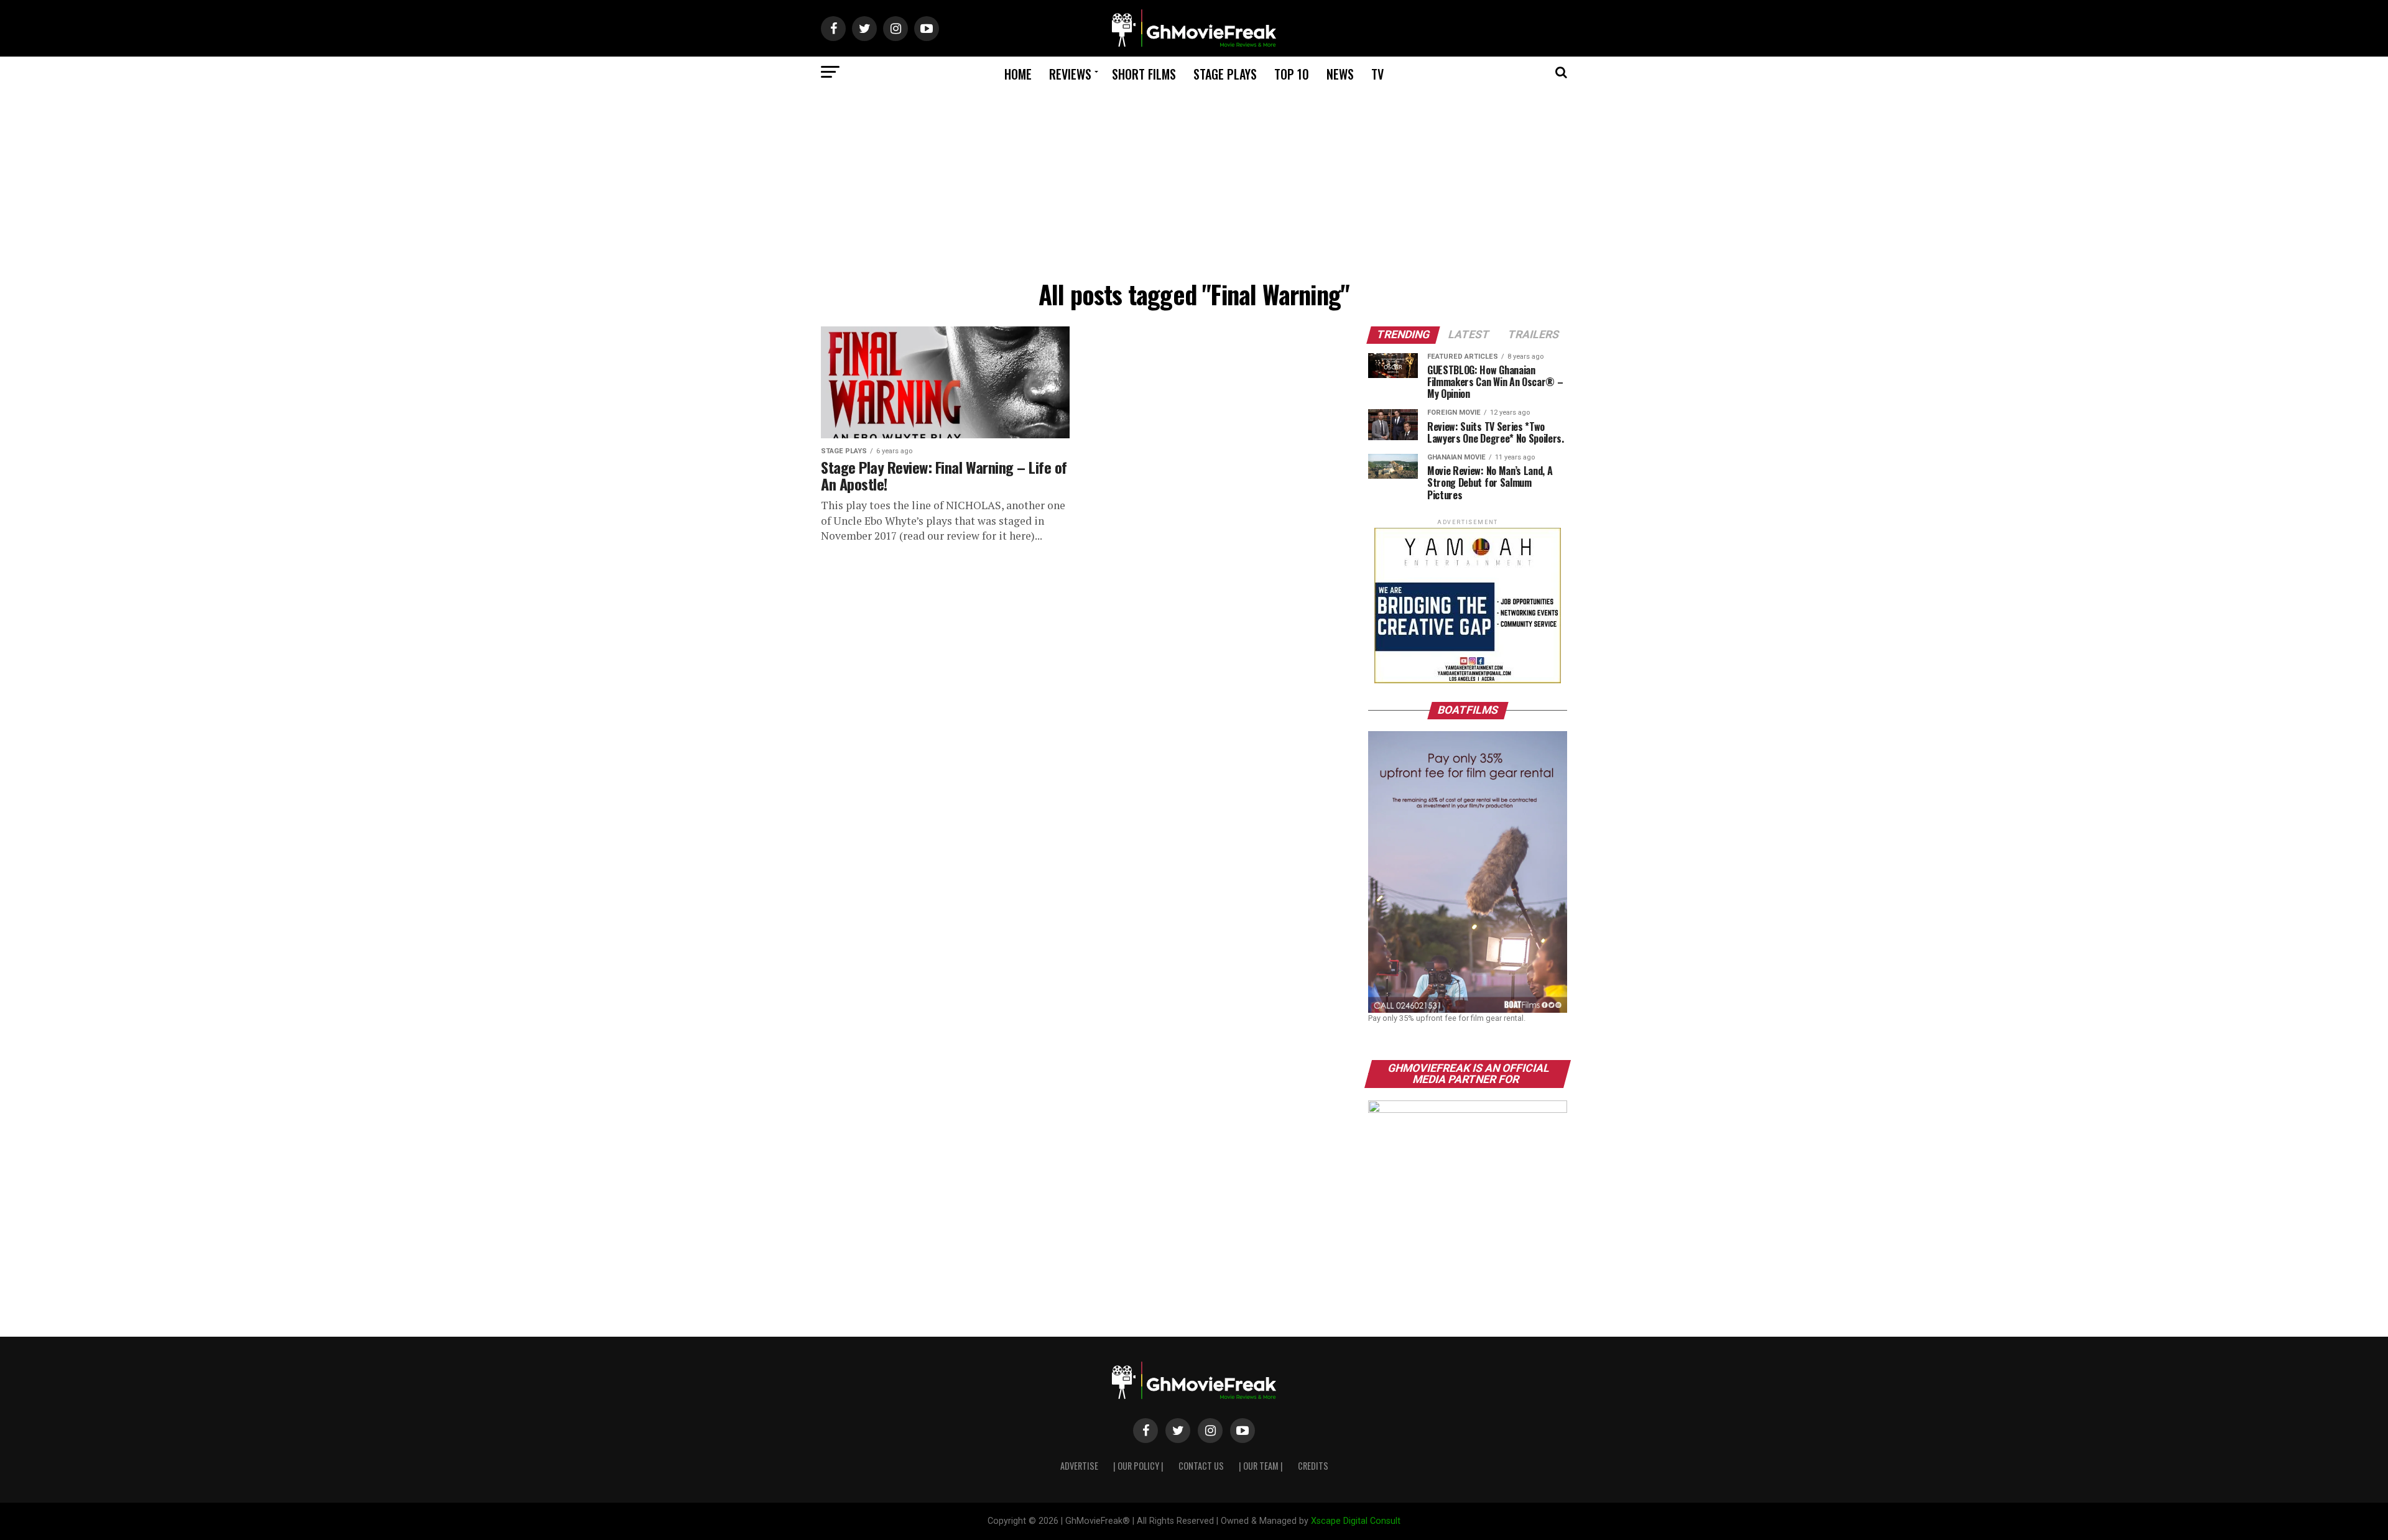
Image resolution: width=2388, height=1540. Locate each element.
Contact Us (1201, 1466)
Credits (1313, 1466)
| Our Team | (1261, 1466)
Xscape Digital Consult (1356, 1521)
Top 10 (1292, 74)
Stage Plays (1225, 74)
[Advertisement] (1194, 181)
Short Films (1144, 74)
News (1340, 74)
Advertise (1079, 1466)
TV (1377, 74)
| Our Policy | (1138, 1466)
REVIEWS (1070, 74)
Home (1018, 74)
